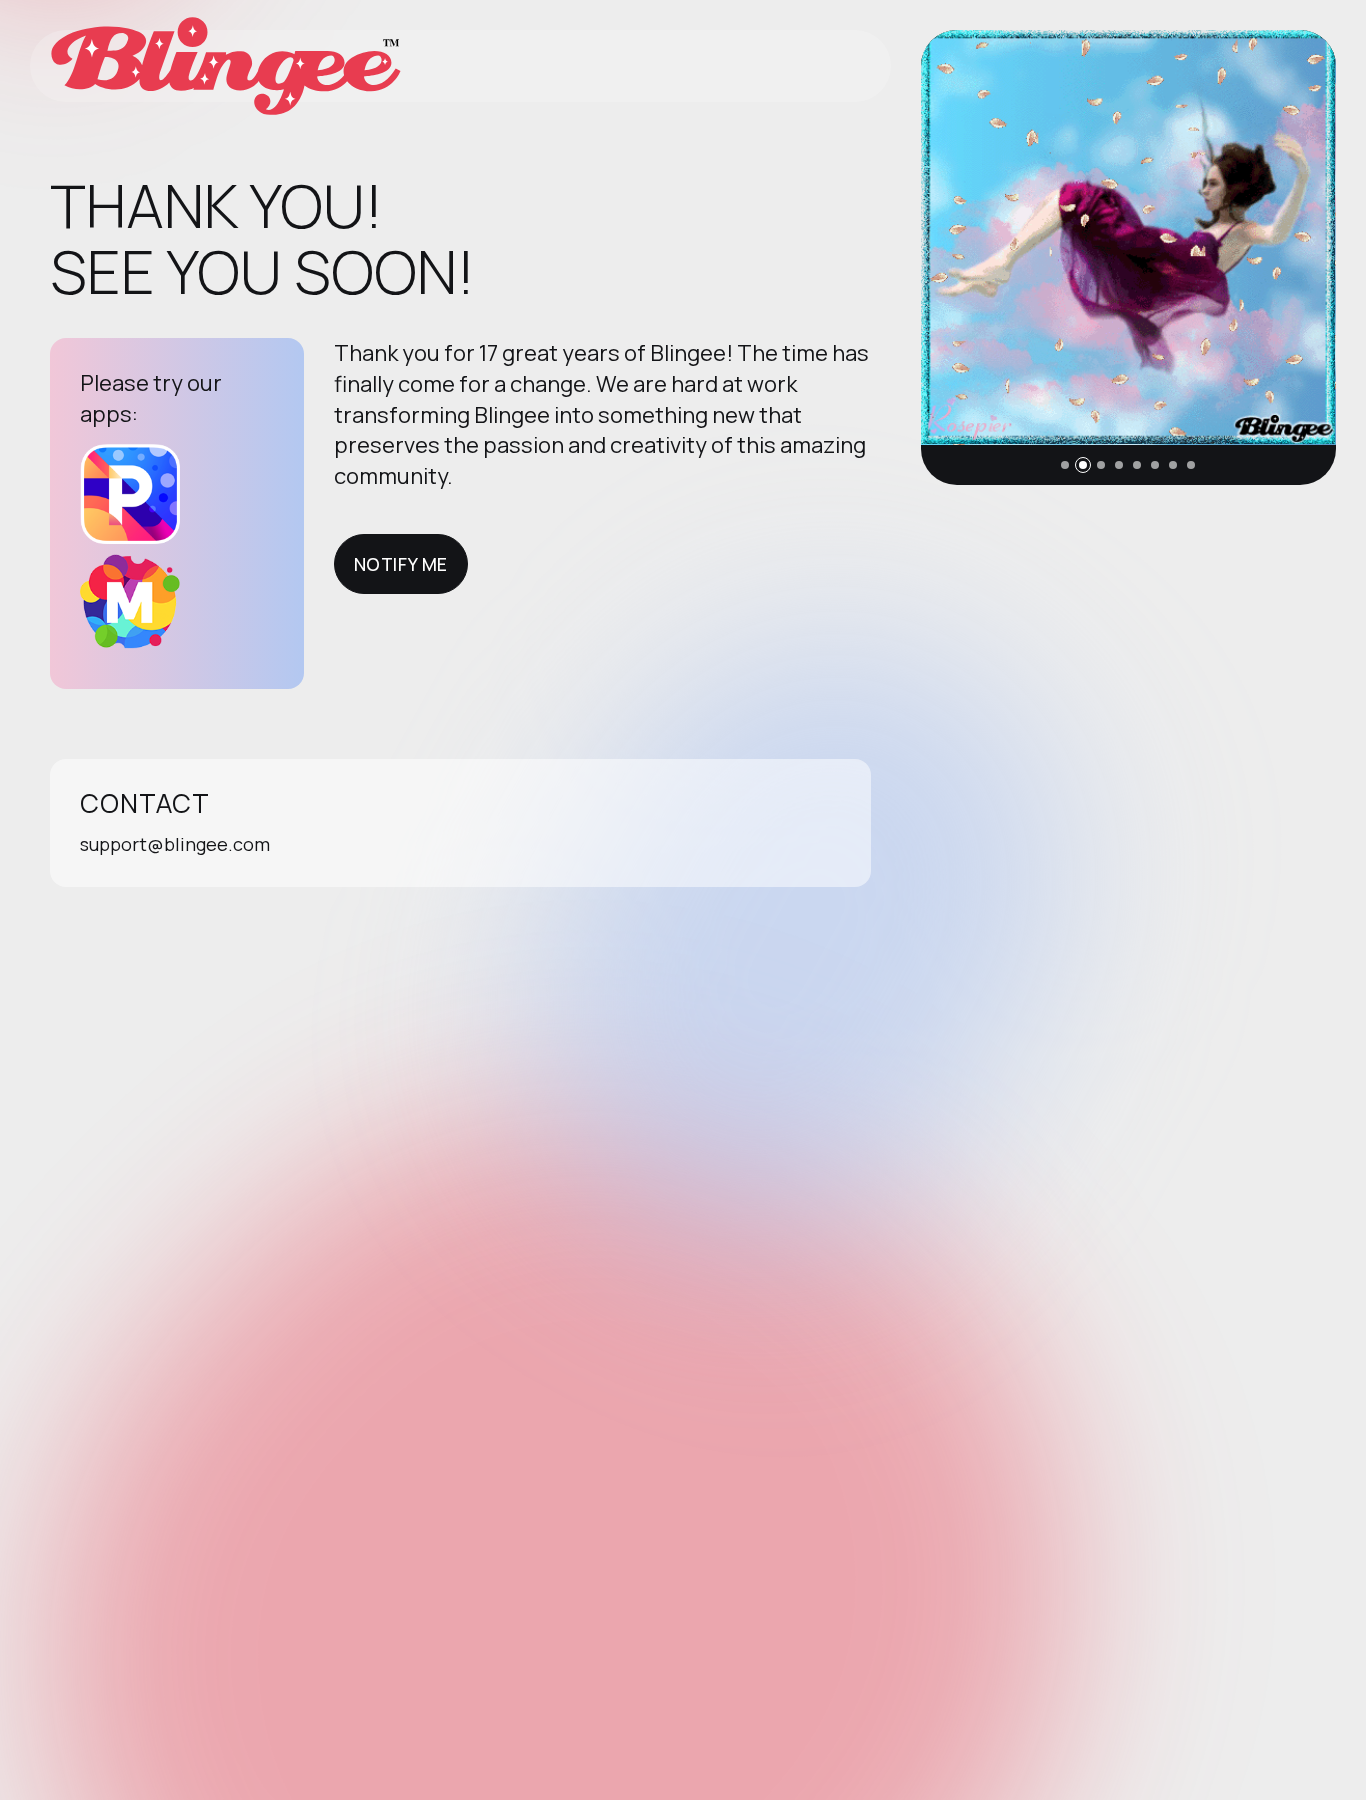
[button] (1065, 465)
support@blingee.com (175, 844)
